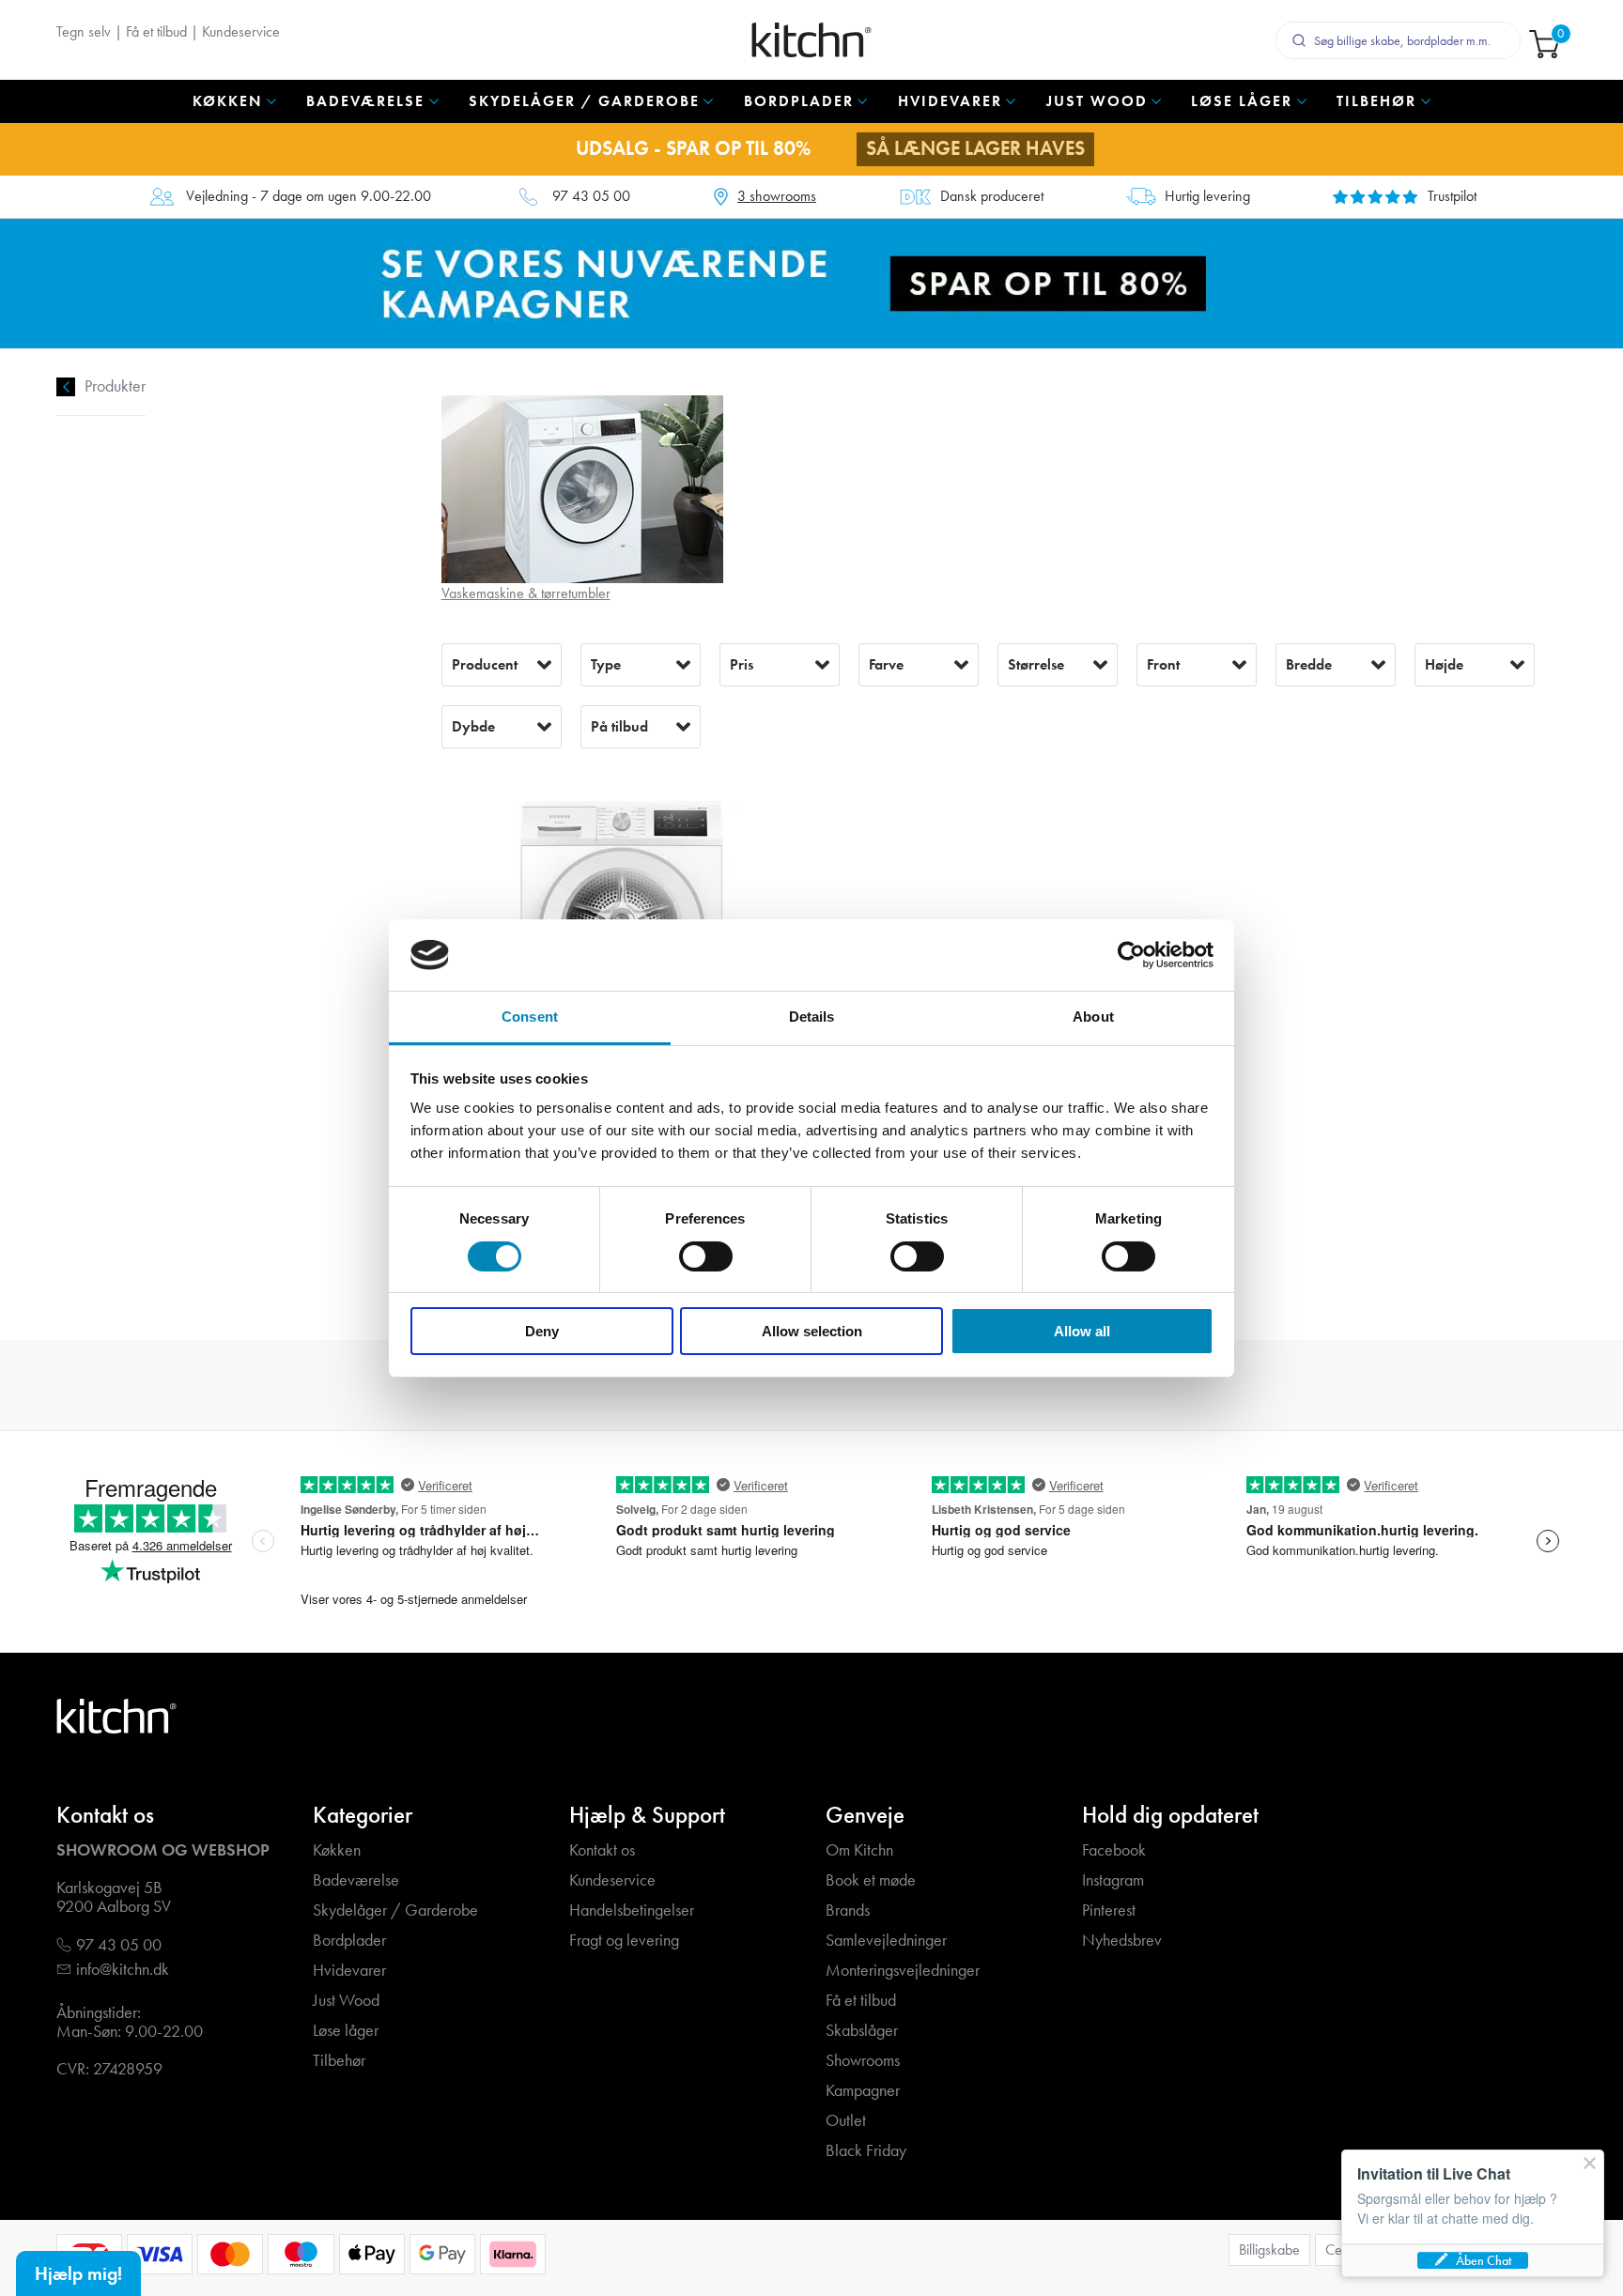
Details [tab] (812, 1017)
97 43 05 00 (591, 197)
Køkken (337, 1850)
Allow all (1082, 1331)
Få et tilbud (156, 31)
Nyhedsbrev (1122, 1941)
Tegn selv (84, 31)
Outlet (846, 2121)
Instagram (1113, 1880)
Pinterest (1109, 1911)
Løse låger (346, 2031)
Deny (542, 1331)
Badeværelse (356, 1880)
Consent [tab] (530, 1017)
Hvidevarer (349, 1971)
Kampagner (863, 2091)
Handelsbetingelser (632, 1911)
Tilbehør (339, 2061)
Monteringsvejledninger (903, 1971)
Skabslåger (862, 2031)
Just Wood (346, 2001)
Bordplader (349, 1941)
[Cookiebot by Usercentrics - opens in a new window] (1131, 955)
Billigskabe (1269, 2250)
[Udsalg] (811, 282)
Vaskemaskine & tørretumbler (526, 593)
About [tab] (1093, 1017)
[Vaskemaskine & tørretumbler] (582, 488)
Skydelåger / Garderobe (395, 1911)
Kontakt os (602, 1850)
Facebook (1114, 1850)
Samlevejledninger (886, 1941)
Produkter (115, 386)
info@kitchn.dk (123, 1970)
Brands (848, 1911)
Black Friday (866, 2151)
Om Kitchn (859, 1850)
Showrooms (863, 2061)
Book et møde (871, 1880)
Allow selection (812, 1331)
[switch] (706, 1256)
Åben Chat (1484, 2260)
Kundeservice (241, 31)
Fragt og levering (624, 1941)
